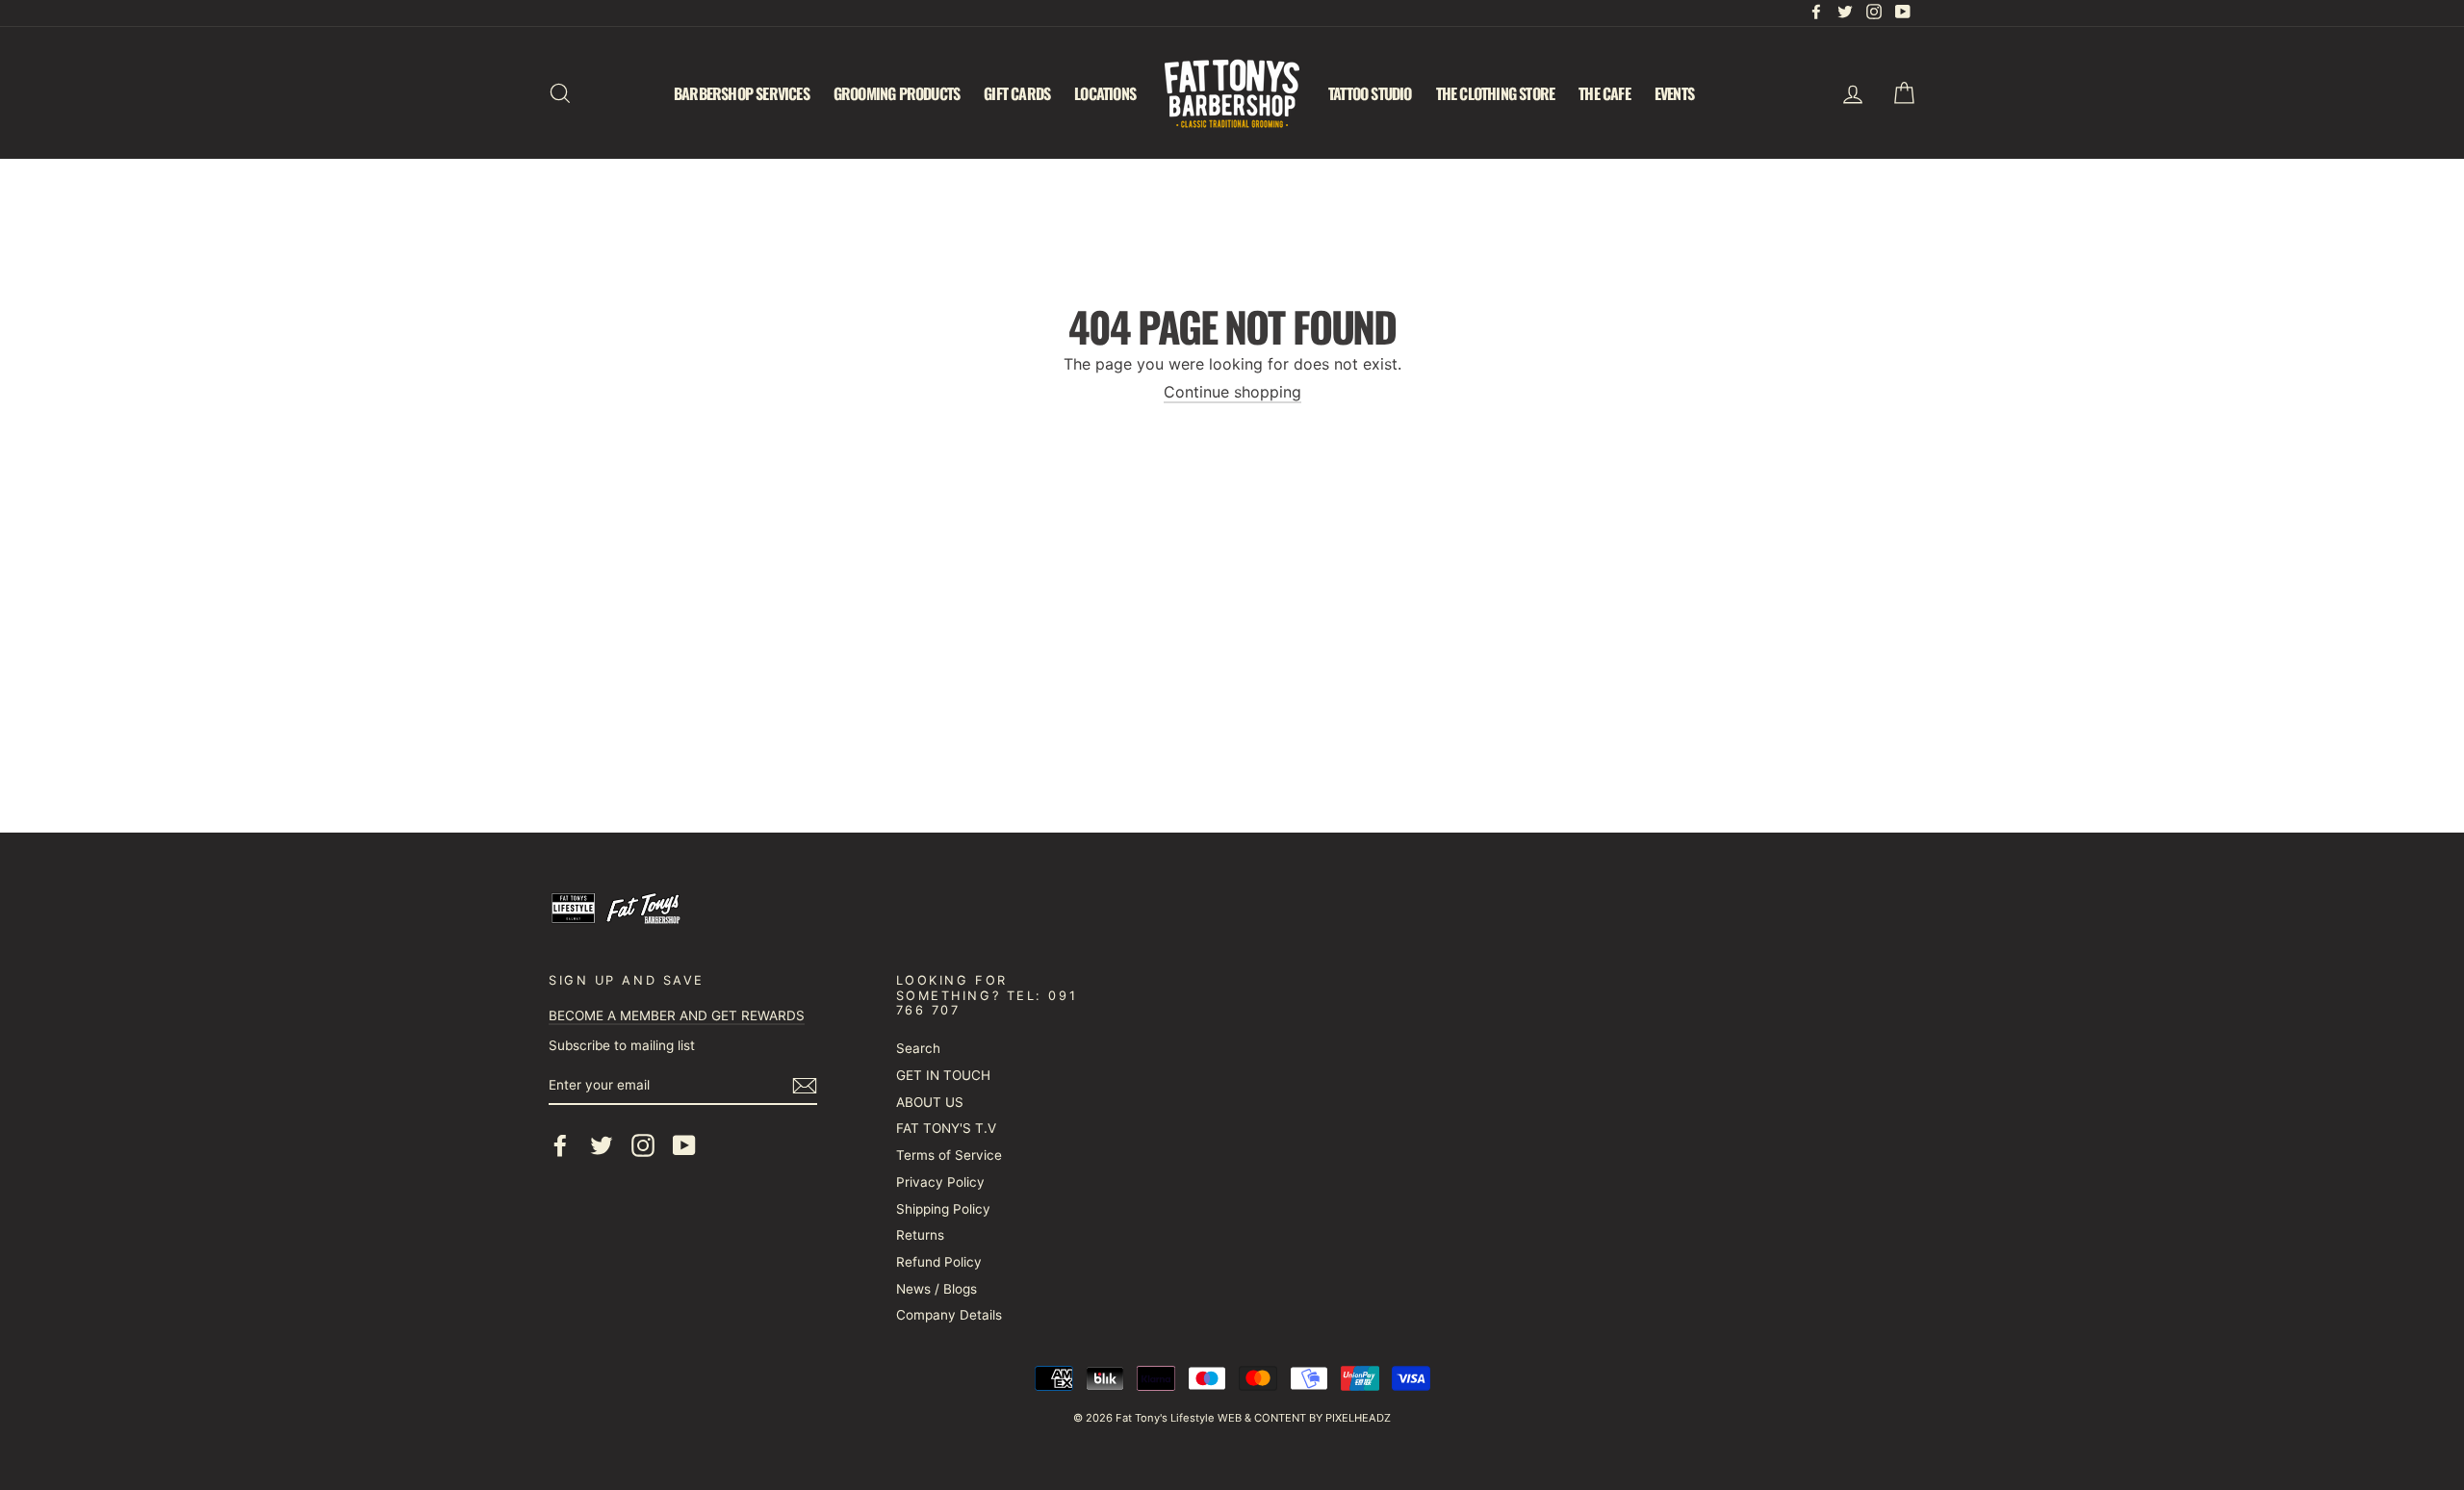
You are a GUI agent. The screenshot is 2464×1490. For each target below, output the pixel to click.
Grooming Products (897, 93)
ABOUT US (930, 1102)
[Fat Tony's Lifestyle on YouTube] (684, 1145)
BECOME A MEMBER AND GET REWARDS (677, 1015)
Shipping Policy (943, 1209)
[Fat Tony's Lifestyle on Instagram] (643, 1145)
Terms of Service (949, 1155)
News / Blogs (937, 1289)
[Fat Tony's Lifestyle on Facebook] (560, 1145)
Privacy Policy (940, 1182)
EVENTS (1674, 93)
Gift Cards (1017, 93)
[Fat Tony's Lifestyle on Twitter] (602, 1145)
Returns (920, 1235)
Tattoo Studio (1370, 93)
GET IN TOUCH (943, 1075)
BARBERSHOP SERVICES (742, 93)
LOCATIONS (1105, 93)
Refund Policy (939, 1262)
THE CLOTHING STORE (1496, 93)
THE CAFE (1604, 93)
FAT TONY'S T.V (946, 1128)
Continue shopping (1232, 392)
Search (918, 1048)
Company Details (949, 1315)
